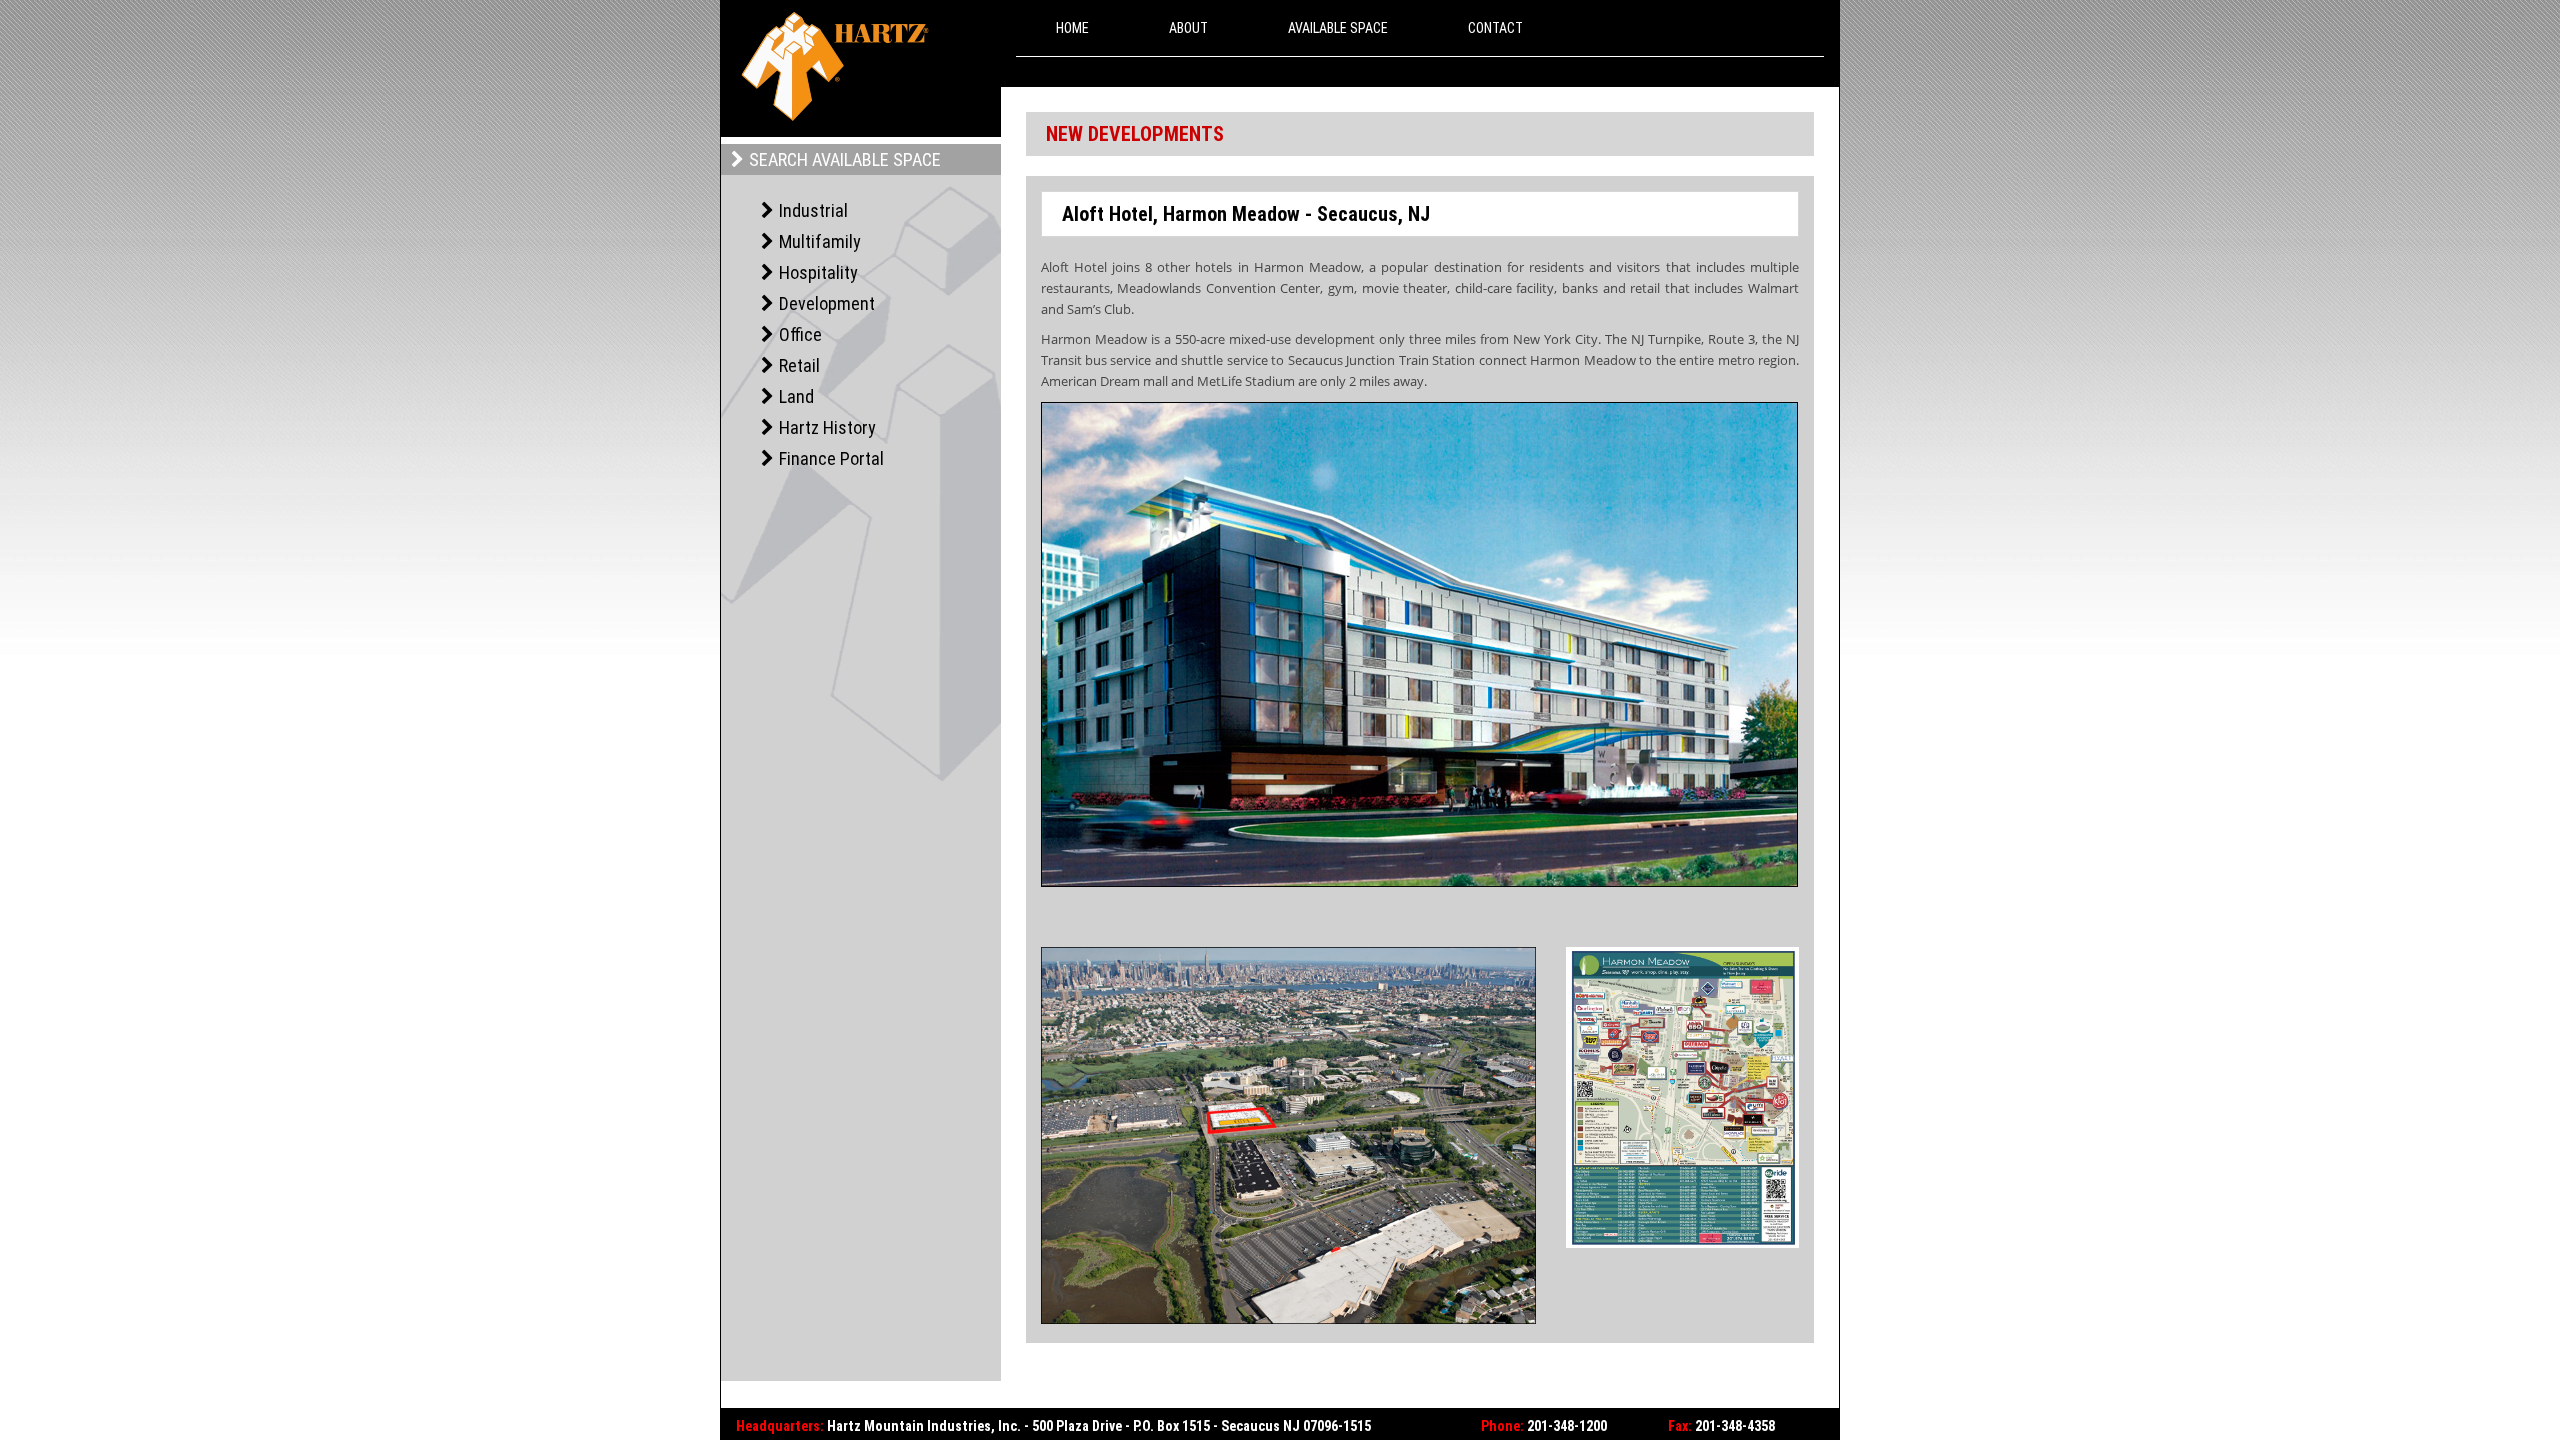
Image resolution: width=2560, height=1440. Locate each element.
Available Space (1338, 28)
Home (1072, 28)
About (1188, 28)
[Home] (835, 66)
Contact (1495, 28)
